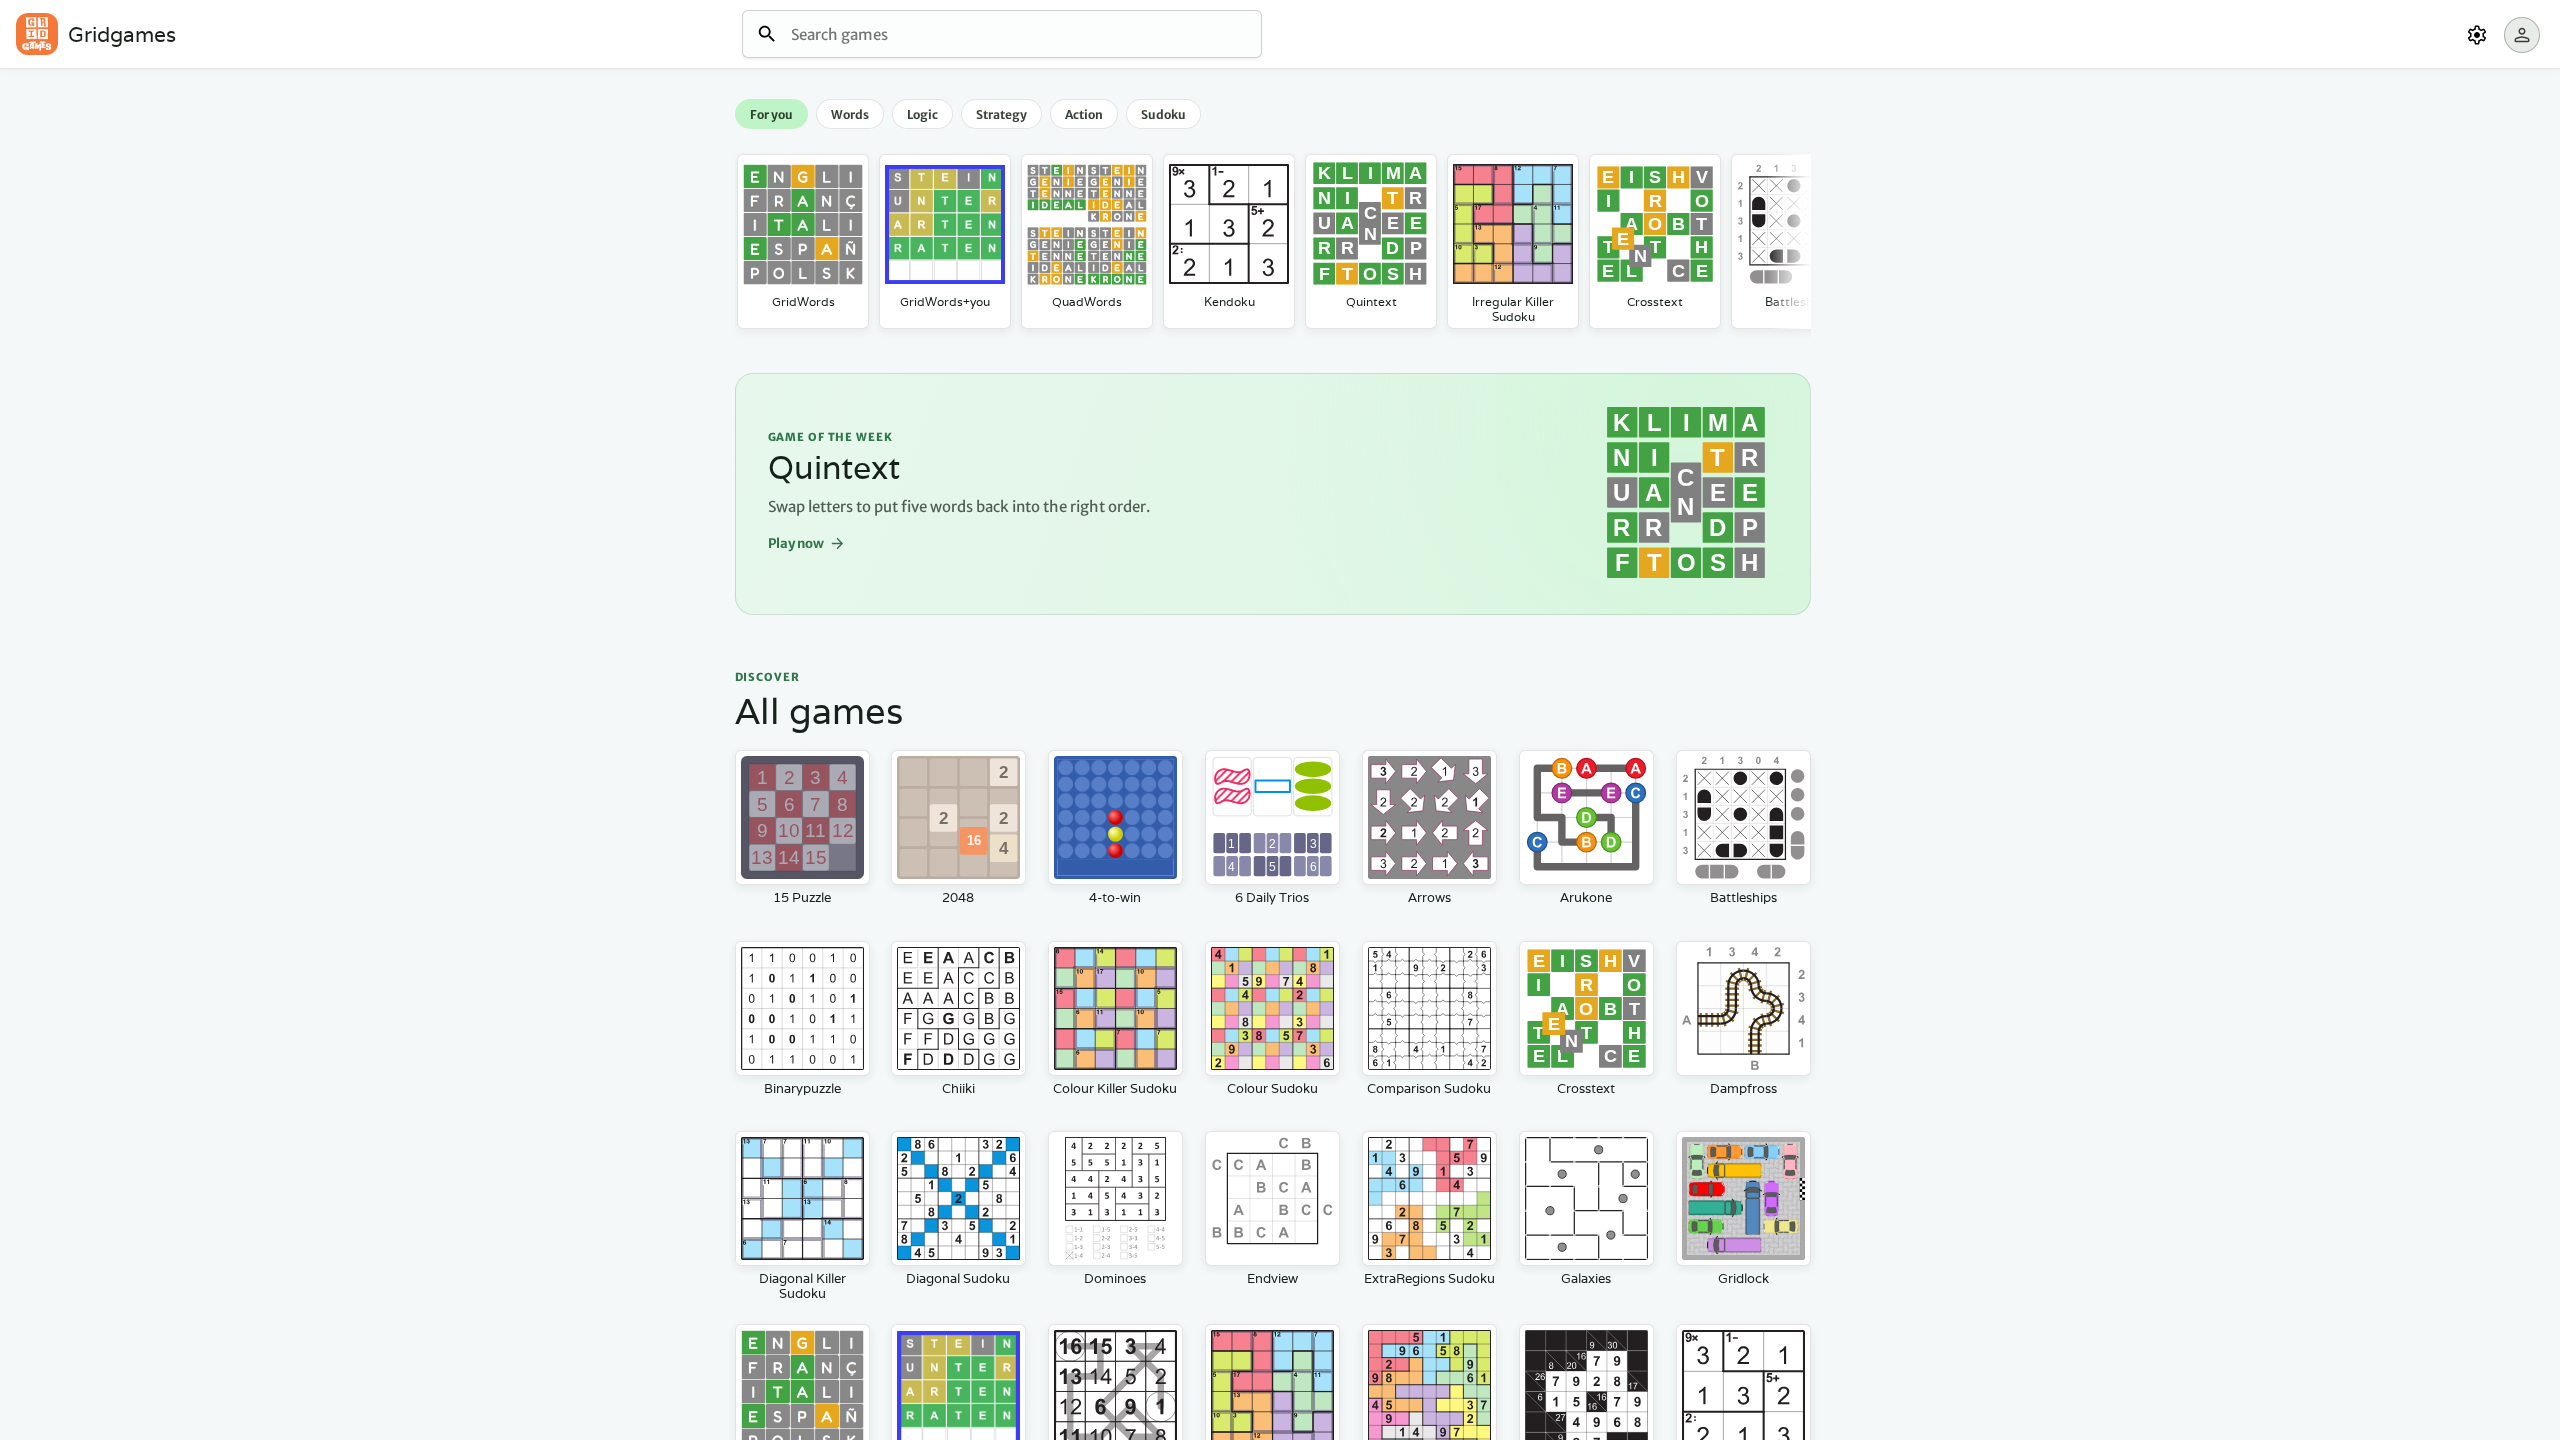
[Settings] (2477, 35)
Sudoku (1163, 114)
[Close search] (767, 34)
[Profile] (2522, 35)
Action (1084, 114)
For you (771, 114)
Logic (922, 114)
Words (850, 114)
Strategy (1001, 114)
